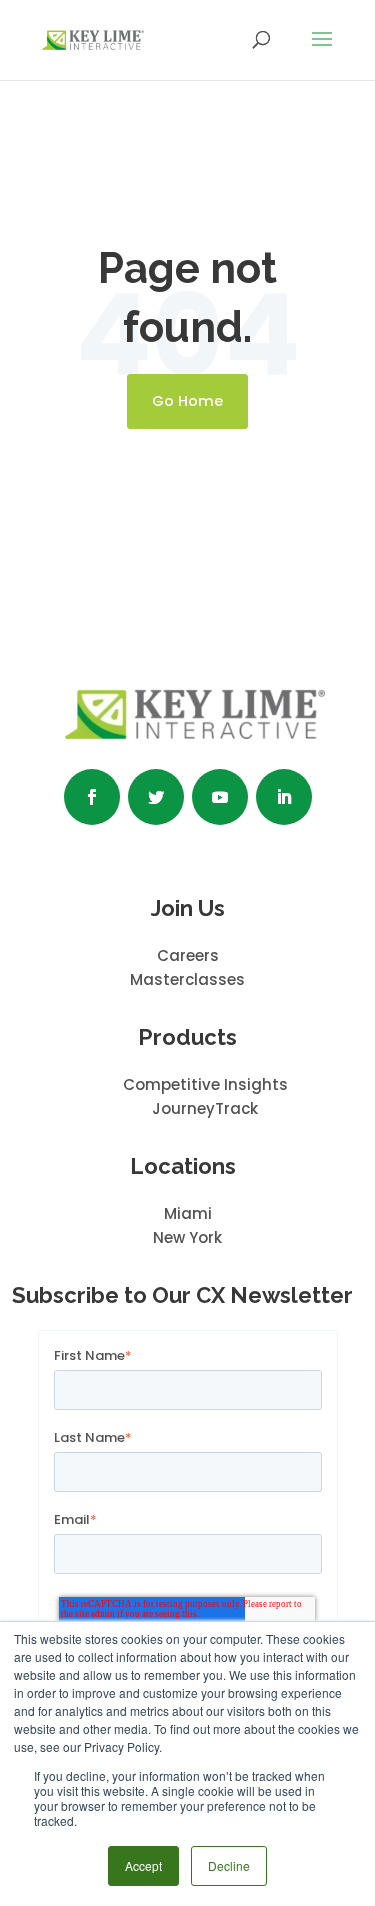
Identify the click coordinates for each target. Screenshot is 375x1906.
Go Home (187, 401)
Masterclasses (187, 979)
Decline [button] (229, 1865)
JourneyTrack (205, 1108)
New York (187, 1237)
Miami (188, 1213)
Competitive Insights (205, 1084)
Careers (188, 955)
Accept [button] (143, 1865)
